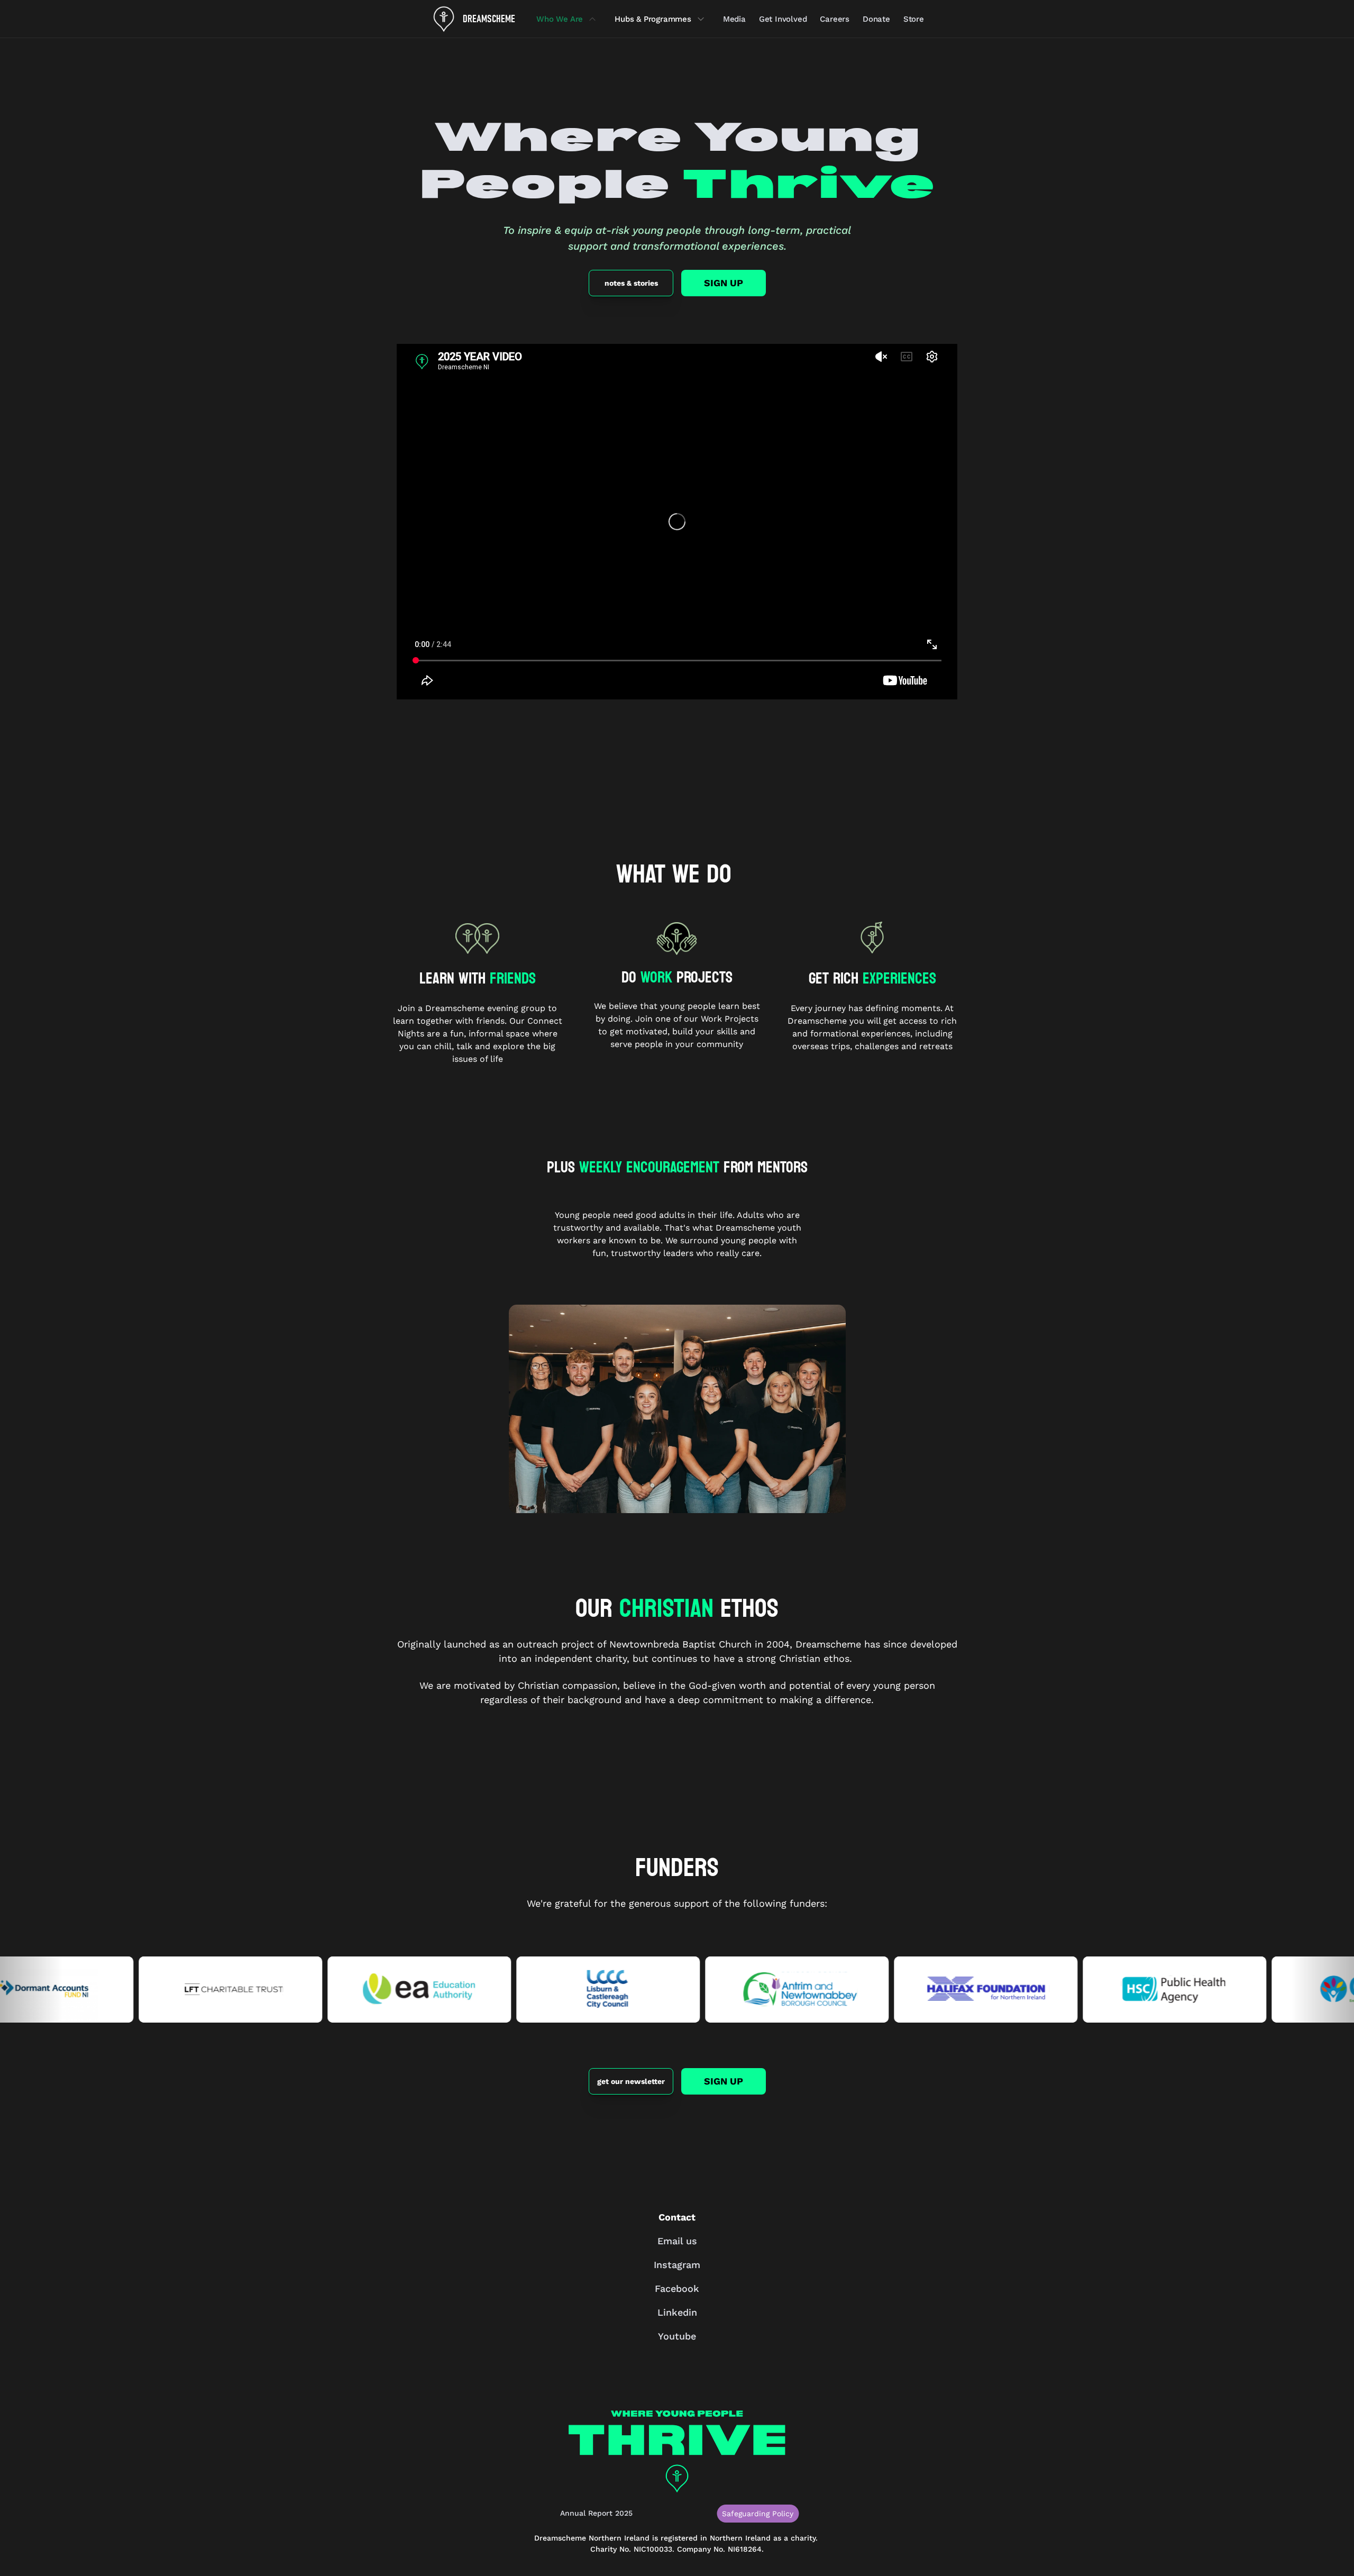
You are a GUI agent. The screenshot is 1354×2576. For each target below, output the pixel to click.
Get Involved (783, 19)
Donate (876, 19)
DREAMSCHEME (489, 19)
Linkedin (677, 2312)
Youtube (677, 2336)
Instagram (677, 2265)
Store (914, 19)
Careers (835, 19)
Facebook (677, 2288)
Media (734, 19)
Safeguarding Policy (758, 2514)
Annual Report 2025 (596, 2513)
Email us (677, 2241)
